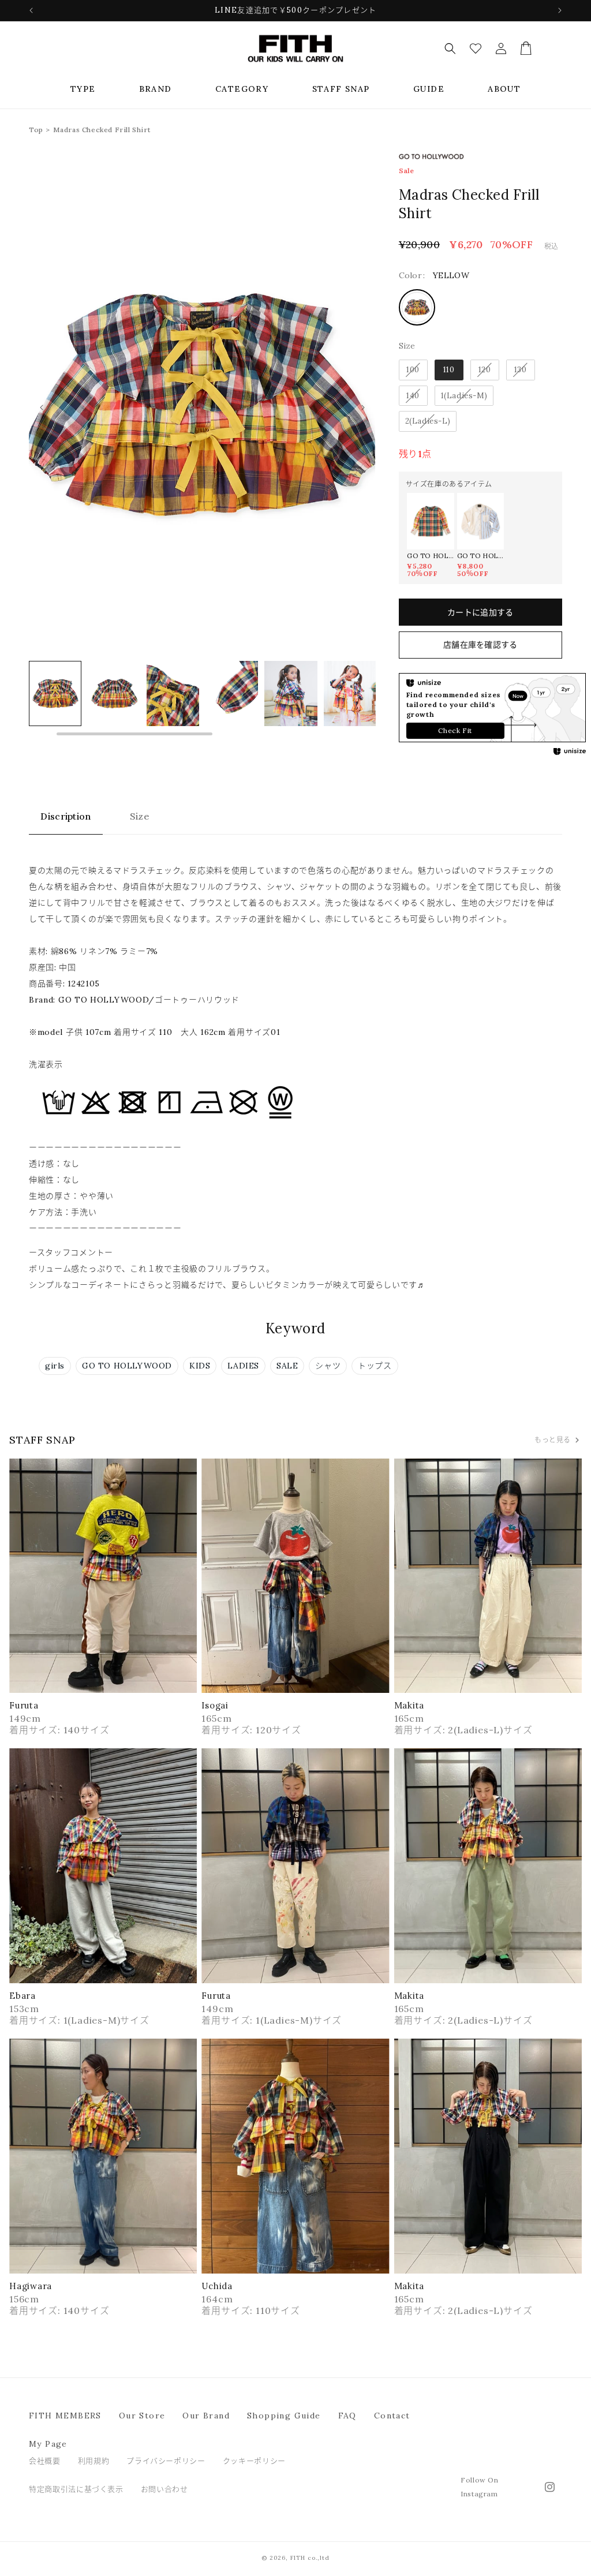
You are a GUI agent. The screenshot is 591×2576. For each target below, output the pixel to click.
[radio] (417, 307)
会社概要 (45, 2461)
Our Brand (206, 2416)
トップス (375, 1366)
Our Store (142, 2416)
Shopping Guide (284, 2416)
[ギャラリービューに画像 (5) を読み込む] (232, 693)
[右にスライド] (363, 407)
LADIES (243, 1366)
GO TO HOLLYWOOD (127, 1366)
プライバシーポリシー (166, 2461)
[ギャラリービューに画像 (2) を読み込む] (55, 693)
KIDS (200, 1366)
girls (55, 1366)
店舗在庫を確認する (480, 645)
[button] (83, 89)
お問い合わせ (164, 2489)
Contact (392, 2416)
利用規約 (94, 2461)
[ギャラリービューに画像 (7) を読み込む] (350, 693)
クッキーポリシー (254, 2461)
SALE (287, 1366)
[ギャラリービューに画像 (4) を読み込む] (173, 693)
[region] (202, 699)
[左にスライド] (42, 407)
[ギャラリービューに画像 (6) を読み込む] (291, 693)
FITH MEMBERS (65, 2416)
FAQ (347, 2416)
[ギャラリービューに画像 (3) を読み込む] (114, 693)
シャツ (328, 1366)
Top (36, 130)
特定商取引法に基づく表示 (76, 2489)
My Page (48, 2444)
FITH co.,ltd (310, 2558)
